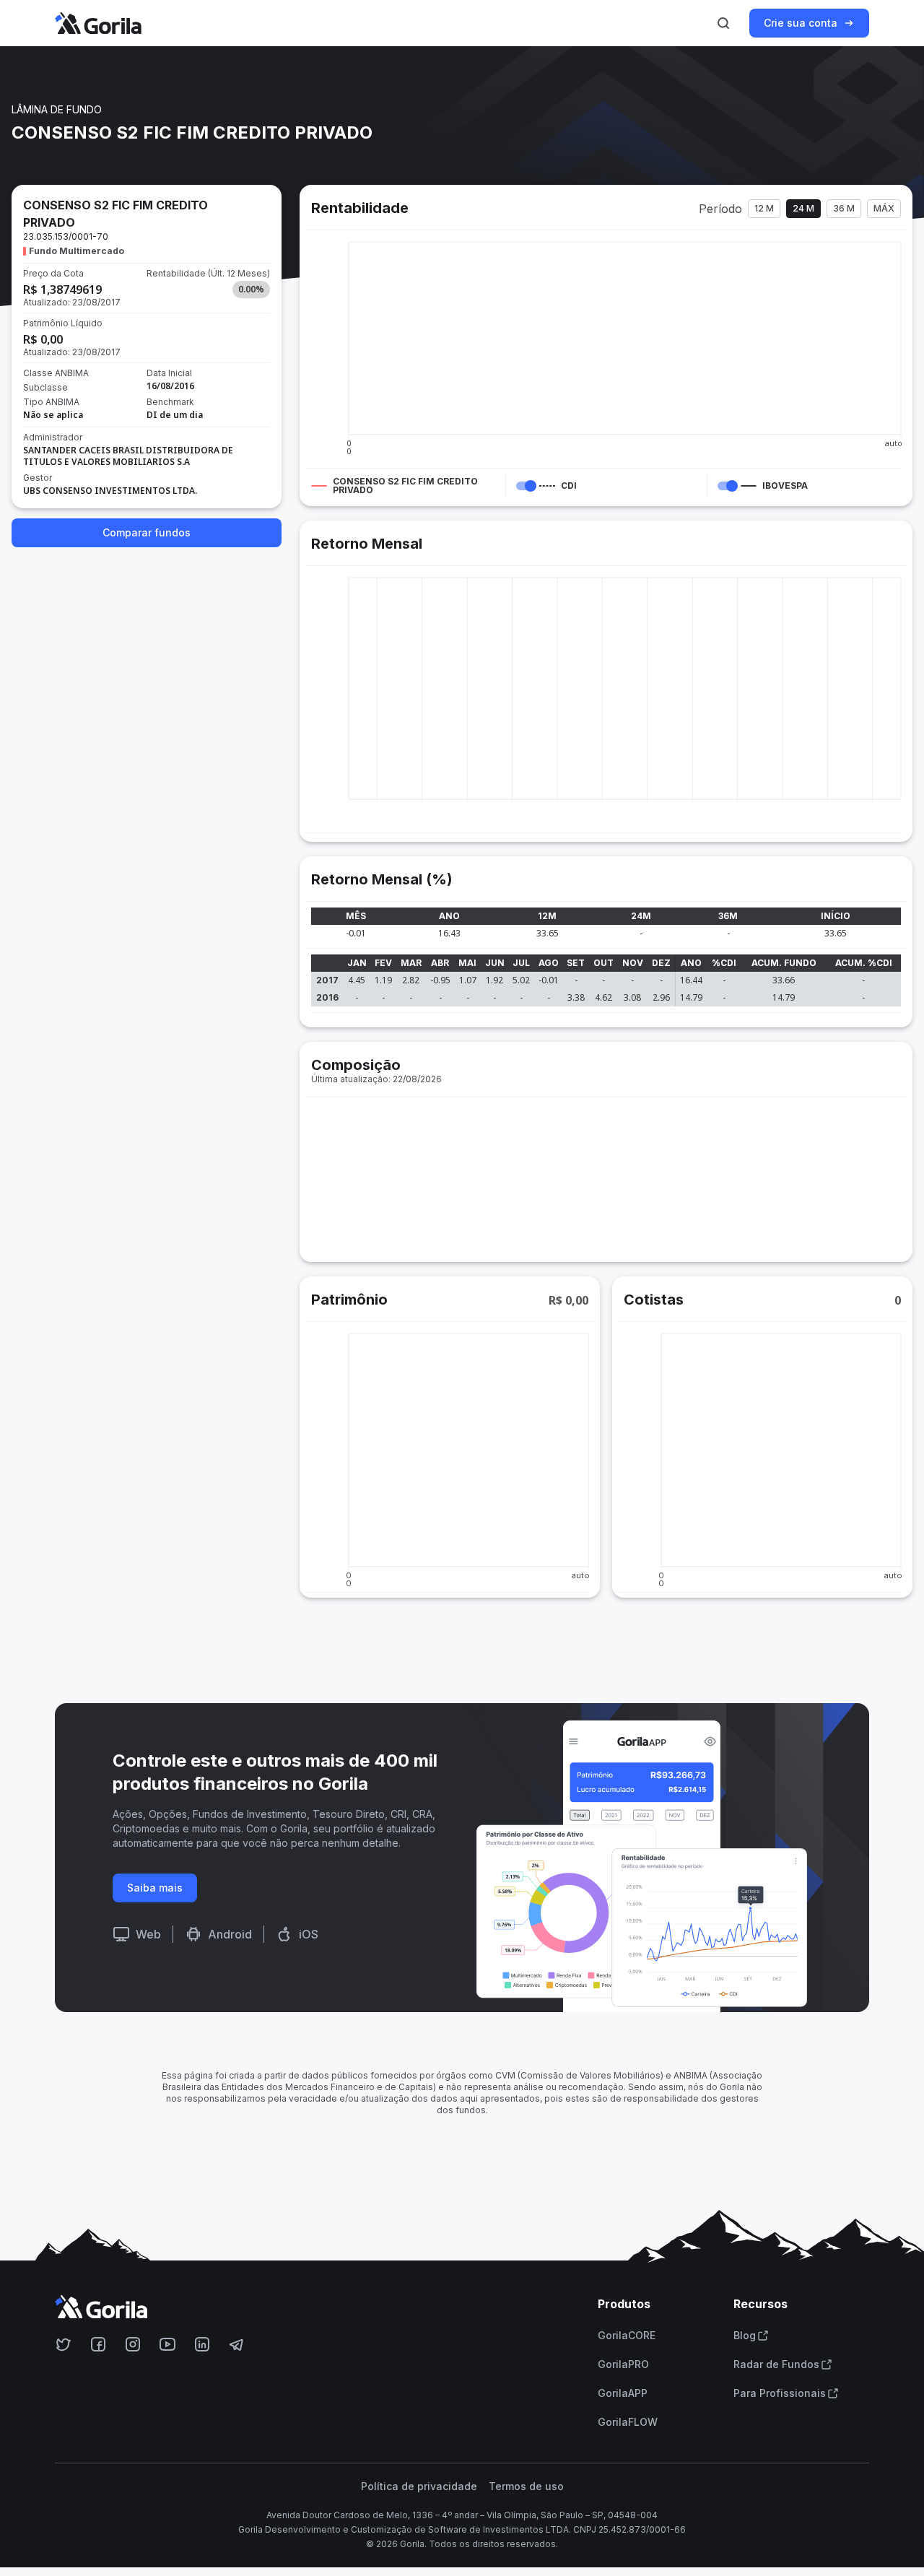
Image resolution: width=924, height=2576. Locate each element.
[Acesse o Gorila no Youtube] (167, 2344)
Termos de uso (526, 2486)
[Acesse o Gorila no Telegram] (237, 2344)
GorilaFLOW (628, 2422)
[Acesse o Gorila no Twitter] (64, 2344)
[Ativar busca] (723, 23)
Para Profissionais (780, 2393)
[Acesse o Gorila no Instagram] (133, 2344)
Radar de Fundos (776, 2364)
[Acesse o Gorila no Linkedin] (202, 2344)
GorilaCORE (627, 2336)
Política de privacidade (419, 2486)
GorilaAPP (623, 2393)
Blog (745, 2336)
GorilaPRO (623, 2364)
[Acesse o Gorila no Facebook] (98, 2344)
